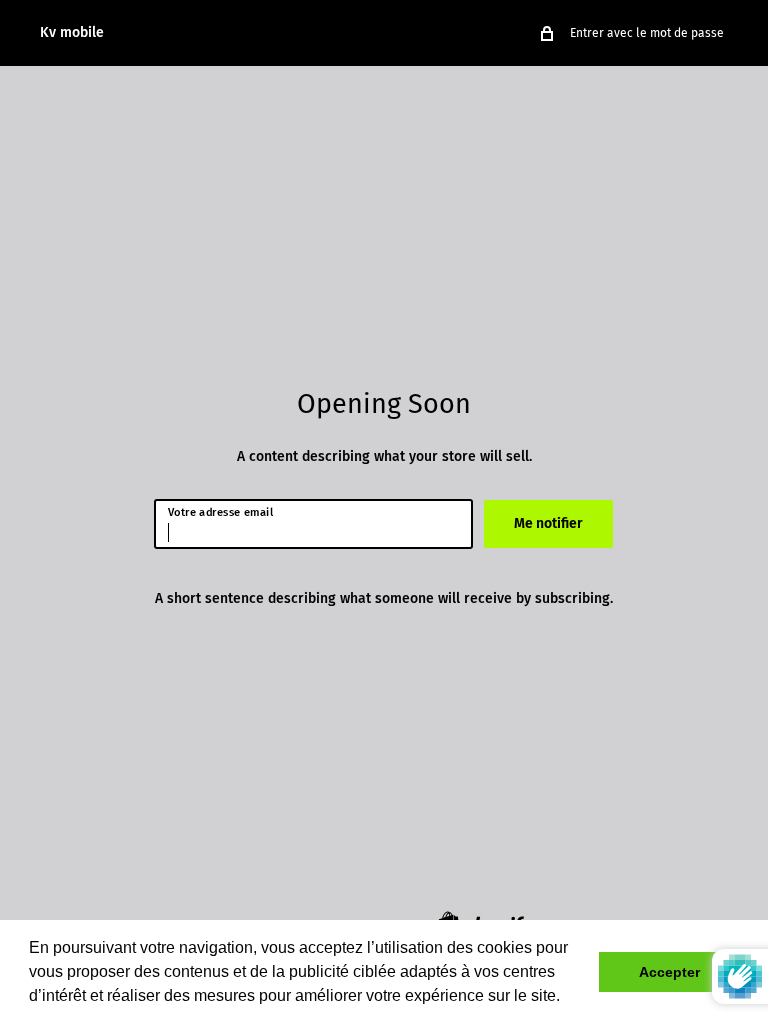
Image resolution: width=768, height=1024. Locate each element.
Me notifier (548, 523)
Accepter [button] (669, 972)
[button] (567, 998)
